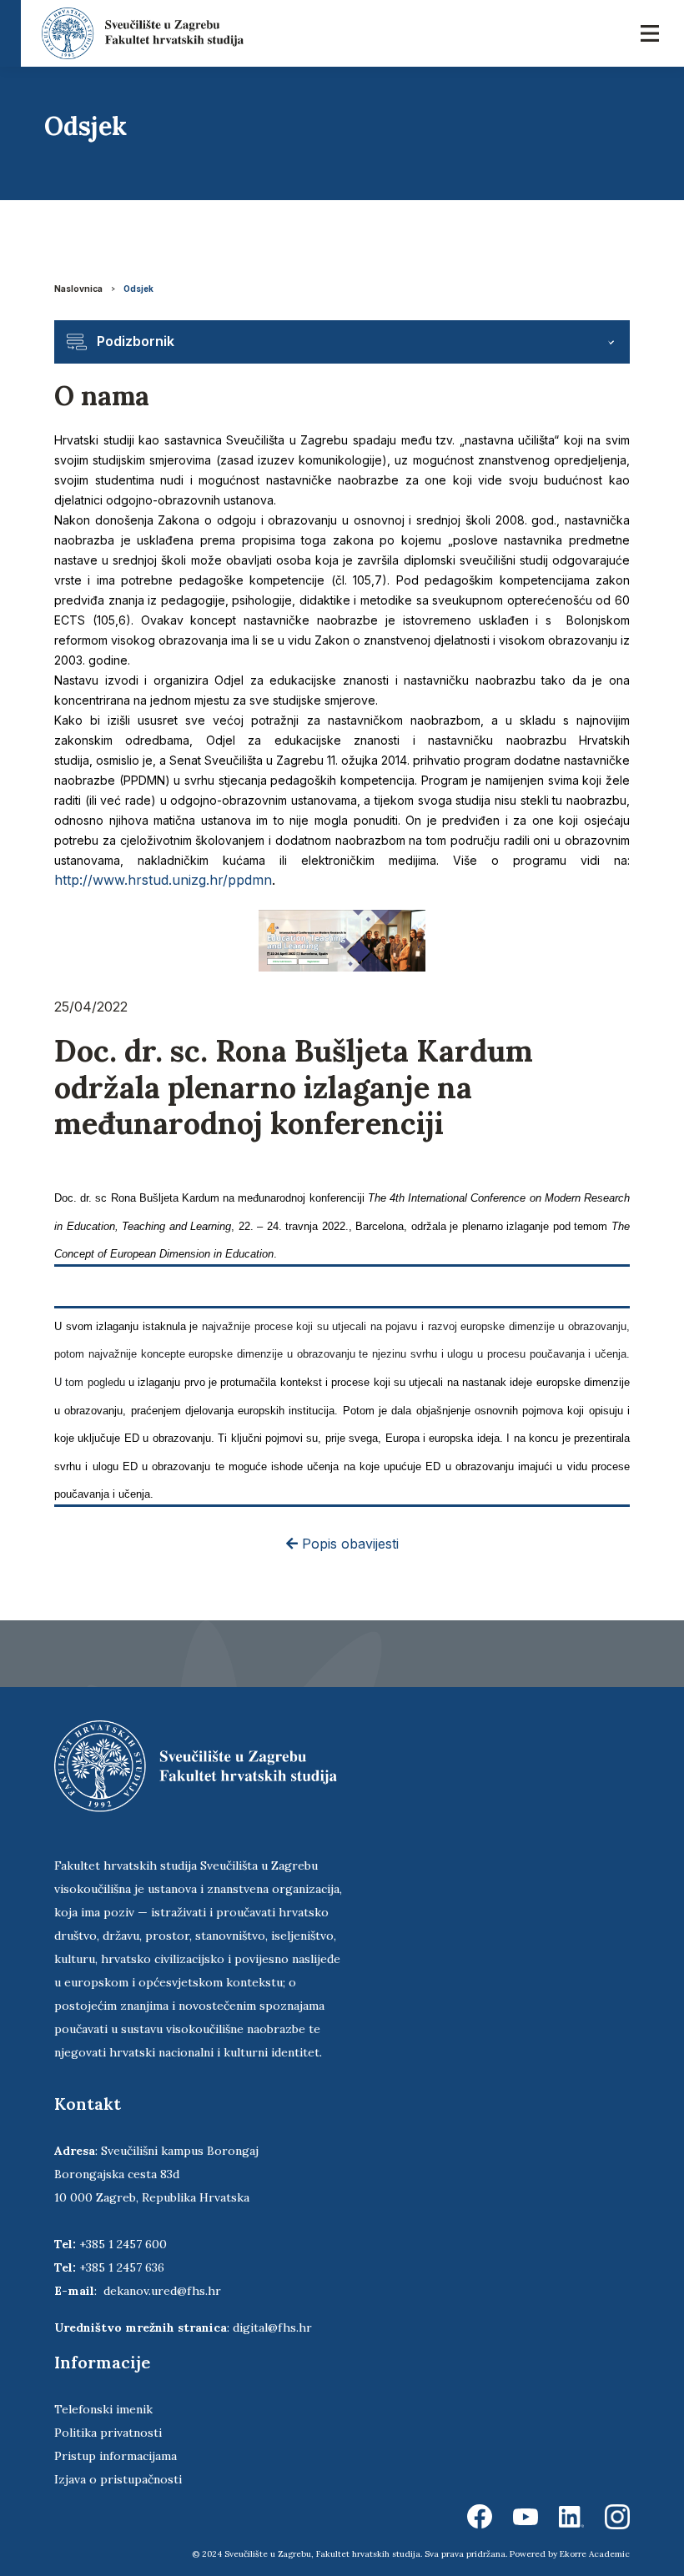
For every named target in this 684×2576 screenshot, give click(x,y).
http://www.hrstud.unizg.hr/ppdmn (163, 880)
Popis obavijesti (348, 1544)
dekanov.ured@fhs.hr (162, 2291)
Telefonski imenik (103, 2409)
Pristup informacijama (116, 2456)
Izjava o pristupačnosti (118, 2479)
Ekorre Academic (595, 2554)
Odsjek (138, 289)
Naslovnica (78, 289)
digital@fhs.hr (272, 2327)
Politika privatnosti (108, 2433)
